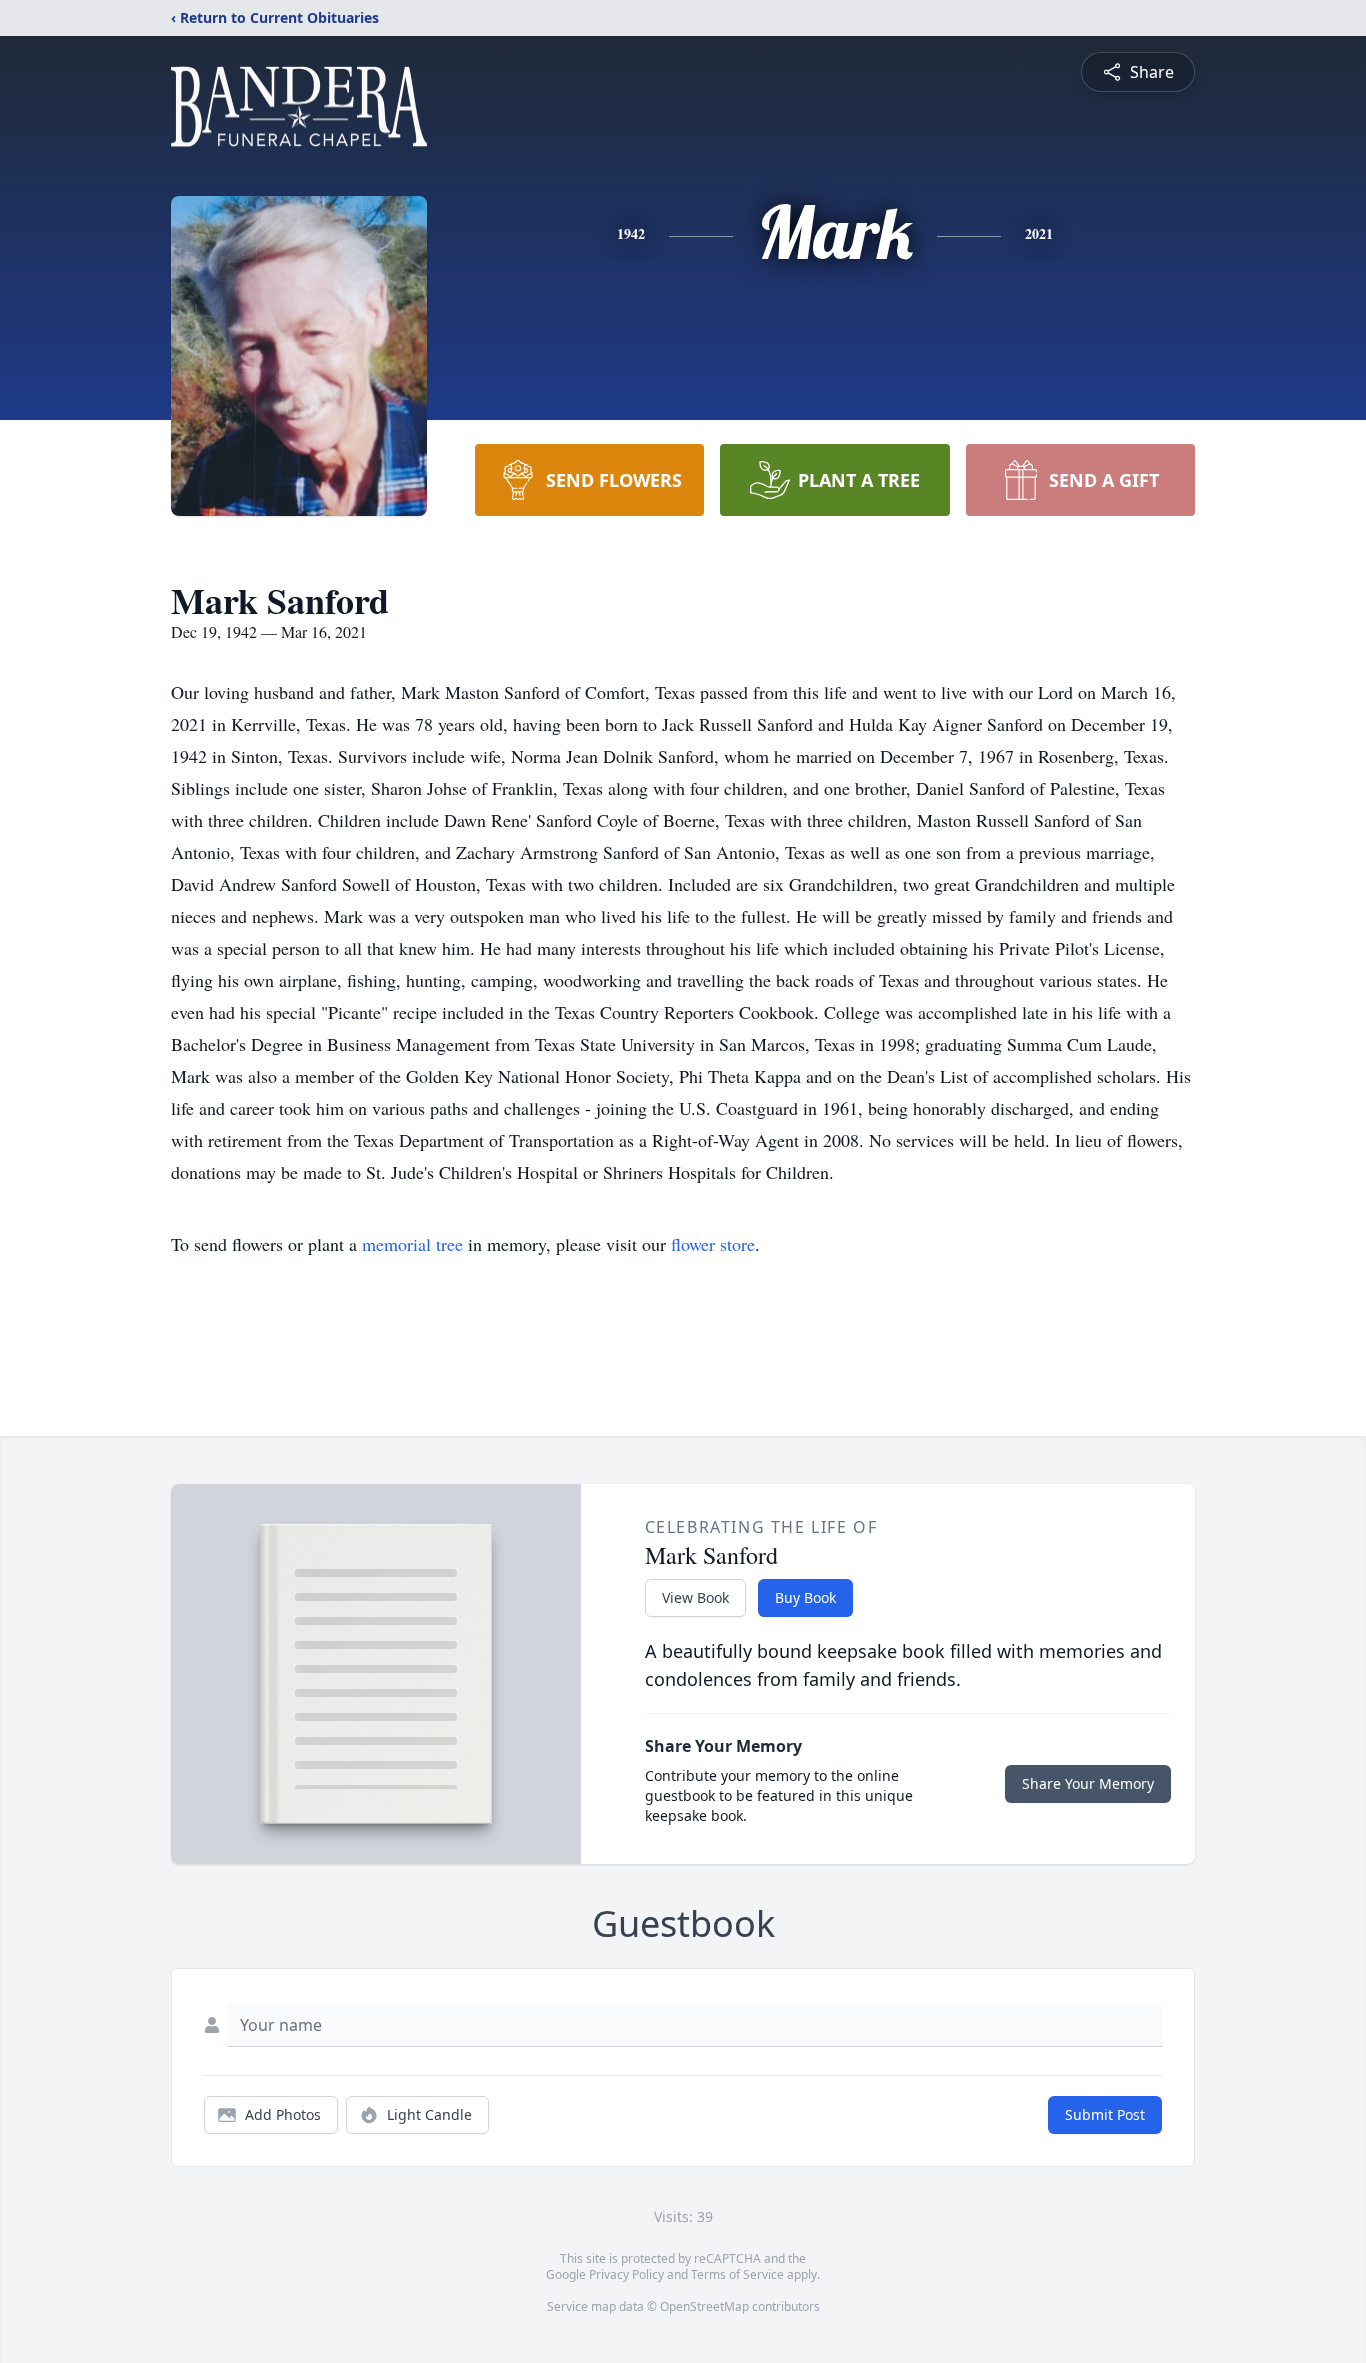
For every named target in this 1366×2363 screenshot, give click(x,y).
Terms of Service (737, 2274)
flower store (713, 1244)
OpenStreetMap (704, 2306)
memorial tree (412, 1244)
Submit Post (1105, 2114)
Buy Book (805, 1597)
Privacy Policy (626, 2274)
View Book (695, 1597)
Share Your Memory (1088, 1783)
